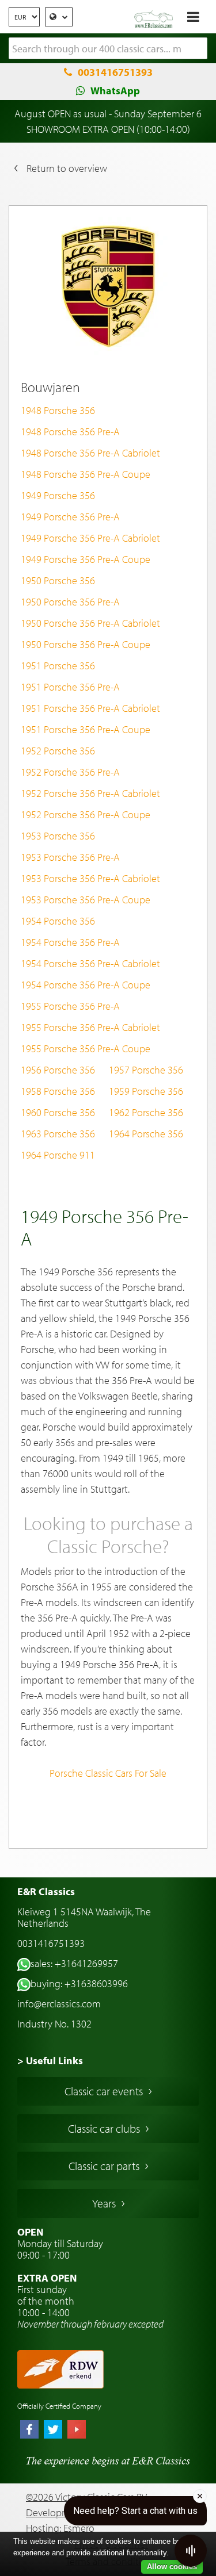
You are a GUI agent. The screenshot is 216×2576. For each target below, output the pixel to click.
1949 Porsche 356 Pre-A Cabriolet (90, 538)
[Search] (199, 49)
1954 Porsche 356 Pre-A (70, 942)
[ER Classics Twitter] (53, 2431)
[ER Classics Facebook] (29, 2431)
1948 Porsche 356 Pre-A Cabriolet (90, 453)
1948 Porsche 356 (58, 410)
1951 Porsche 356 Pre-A (70, 687)
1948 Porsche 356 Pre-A (70, 432)
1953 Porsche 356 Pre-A (70, 857)
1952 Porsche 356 (58, 751)
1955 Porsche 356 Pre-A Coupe (86, 1049)
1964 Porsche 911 (58, 1155)
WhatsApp (115, 91)
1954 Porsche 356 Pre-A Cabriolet (90, 963)
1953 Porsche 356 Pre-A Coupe (86, 900)
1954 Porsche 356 (58, 921)
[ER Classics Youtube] (77, 2431)
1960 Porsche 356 (58, 1112)
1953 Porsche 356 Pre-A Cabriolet (90, 878)
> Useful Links (50, 2061)
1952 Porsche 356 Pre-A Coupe (86, 814)
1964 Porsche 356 (146, 1134)
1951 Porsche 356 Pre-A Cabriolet (90, 708)
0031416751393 (115, 72)
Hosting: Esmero (60, 2528)
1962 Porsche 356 (146, 1112)
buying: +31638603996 (79, 1983)
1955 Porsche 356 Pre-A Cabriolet (90, 1027)
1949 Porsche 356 (58, 495)
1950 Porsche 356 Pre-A (70, 602)
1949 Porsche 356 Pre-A (70, 517)
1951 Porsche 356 (58, 666)
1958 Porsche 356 (58, 1091)
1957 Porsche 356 (146, 1070)
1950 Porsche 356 (58, 580)
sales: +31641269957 (74, 1963)
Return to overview (67, 168)
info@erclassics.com (59, 2004)
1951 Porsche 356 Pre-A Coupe (86, 729)
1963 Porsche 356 (58, 1134)
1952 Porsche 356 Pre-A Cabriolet (90, 793)
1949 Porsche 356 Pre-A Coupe (86, 559)
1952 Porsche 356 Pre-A (70, 772)
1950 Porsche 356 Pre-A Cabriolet (90, 623)
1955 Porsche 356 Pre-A (70, 1006)
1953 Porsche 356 (58, 836)
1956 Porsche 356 (58, 1070)
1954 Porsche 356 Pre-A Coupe (86, 985)
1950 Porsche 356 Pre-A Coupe (86, 644)
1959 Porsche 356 (146, 1091)
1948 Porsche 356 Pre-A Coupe (86, 474)
